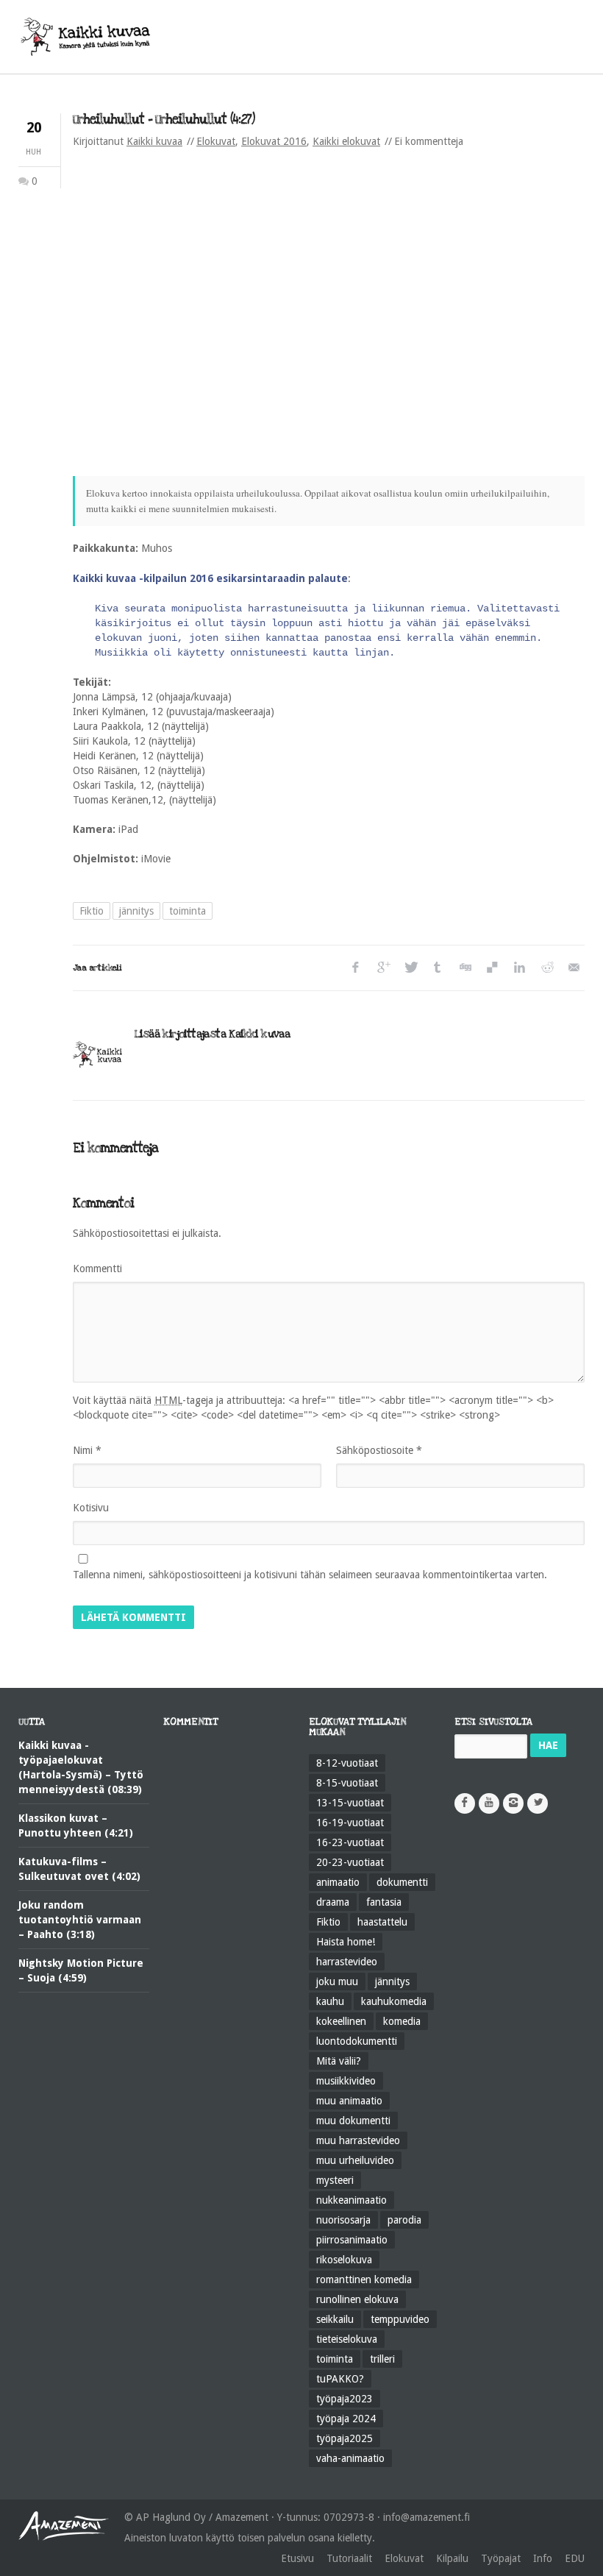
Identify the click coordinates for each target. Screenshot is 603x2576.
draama (333, 1902)
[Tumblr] (437, 968)
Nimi (87, 1450)
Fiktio (92, 911)
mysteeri (335, 2180)
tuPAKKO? (340, 2379)
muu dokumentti (353, 2121)
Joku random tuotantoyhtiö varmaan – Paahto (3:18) (80, 1920)
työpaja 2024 (346, 2419)
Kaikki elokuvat (346, 141)
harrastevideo (347, 1962)
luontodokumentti (357, 2041)
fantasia (384, 1902)
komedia (402, 2021)
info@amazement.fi (427, 2517)
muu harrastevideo (358, 2140)
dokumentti (402, 1882)
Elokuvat (216, 141)
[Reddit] (546, 968)
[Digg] (464, 968)
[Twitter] (410, 968)
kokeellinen (341, 2021)
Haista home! (346, 1942)
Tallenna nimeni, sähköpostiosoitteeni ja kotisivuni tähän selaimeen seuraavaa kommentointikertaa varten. (310, 1575)
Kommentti (97, 1269)
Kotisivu (91, 1508)
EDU (575, 2558)
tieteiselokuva (347, 2339)
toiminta (188, 911)
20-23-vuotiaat (350, 1862)
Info (543, 2558)
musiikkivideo (346, 2081)
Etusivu (297, 2558)
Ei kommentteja (429, 141)
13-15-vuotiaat (350, 1803)
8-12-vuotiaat (347, 1763)
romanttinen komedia (364, 2279)
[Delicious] (492, 968)
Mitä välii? (339, 2061)
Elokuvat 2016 (274, 141)
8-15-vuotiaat (347, 1783)
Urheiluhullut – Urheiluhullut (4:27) (164, 120)
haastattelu (382, 1922)
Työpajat (501, 2558)
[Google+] (383, 968)
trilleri (382, 2359)
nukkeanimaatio (352, 2200)
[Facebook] (356, 968)
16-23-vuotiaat (350, 1842)
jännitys (136, 911)
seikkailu (335, 2319)
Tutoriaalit (349, 2558)
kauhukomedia (394, 2001)
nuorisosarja (343, 2220)
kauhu (330, 2001)
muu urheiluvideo (355, 2160)
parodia (404, 2220)
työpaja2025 (345, 2438)
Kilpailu (452, 2558)
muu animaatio (349, 2101)
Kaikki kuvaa (154, 141)
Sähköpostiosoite (379, 1450)
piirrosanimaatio (352, 2240)
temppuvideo (400, 2319)
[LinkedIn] (519, 968)
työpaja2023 (345, 2399)
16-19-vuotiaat (350, 1823)
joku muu (337, 1981)
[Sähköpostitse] (573, 968)
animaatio (338, 1882)
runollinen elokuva (357, 2299)
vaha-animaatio (350, 2458)
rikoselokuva (344, 2260)
